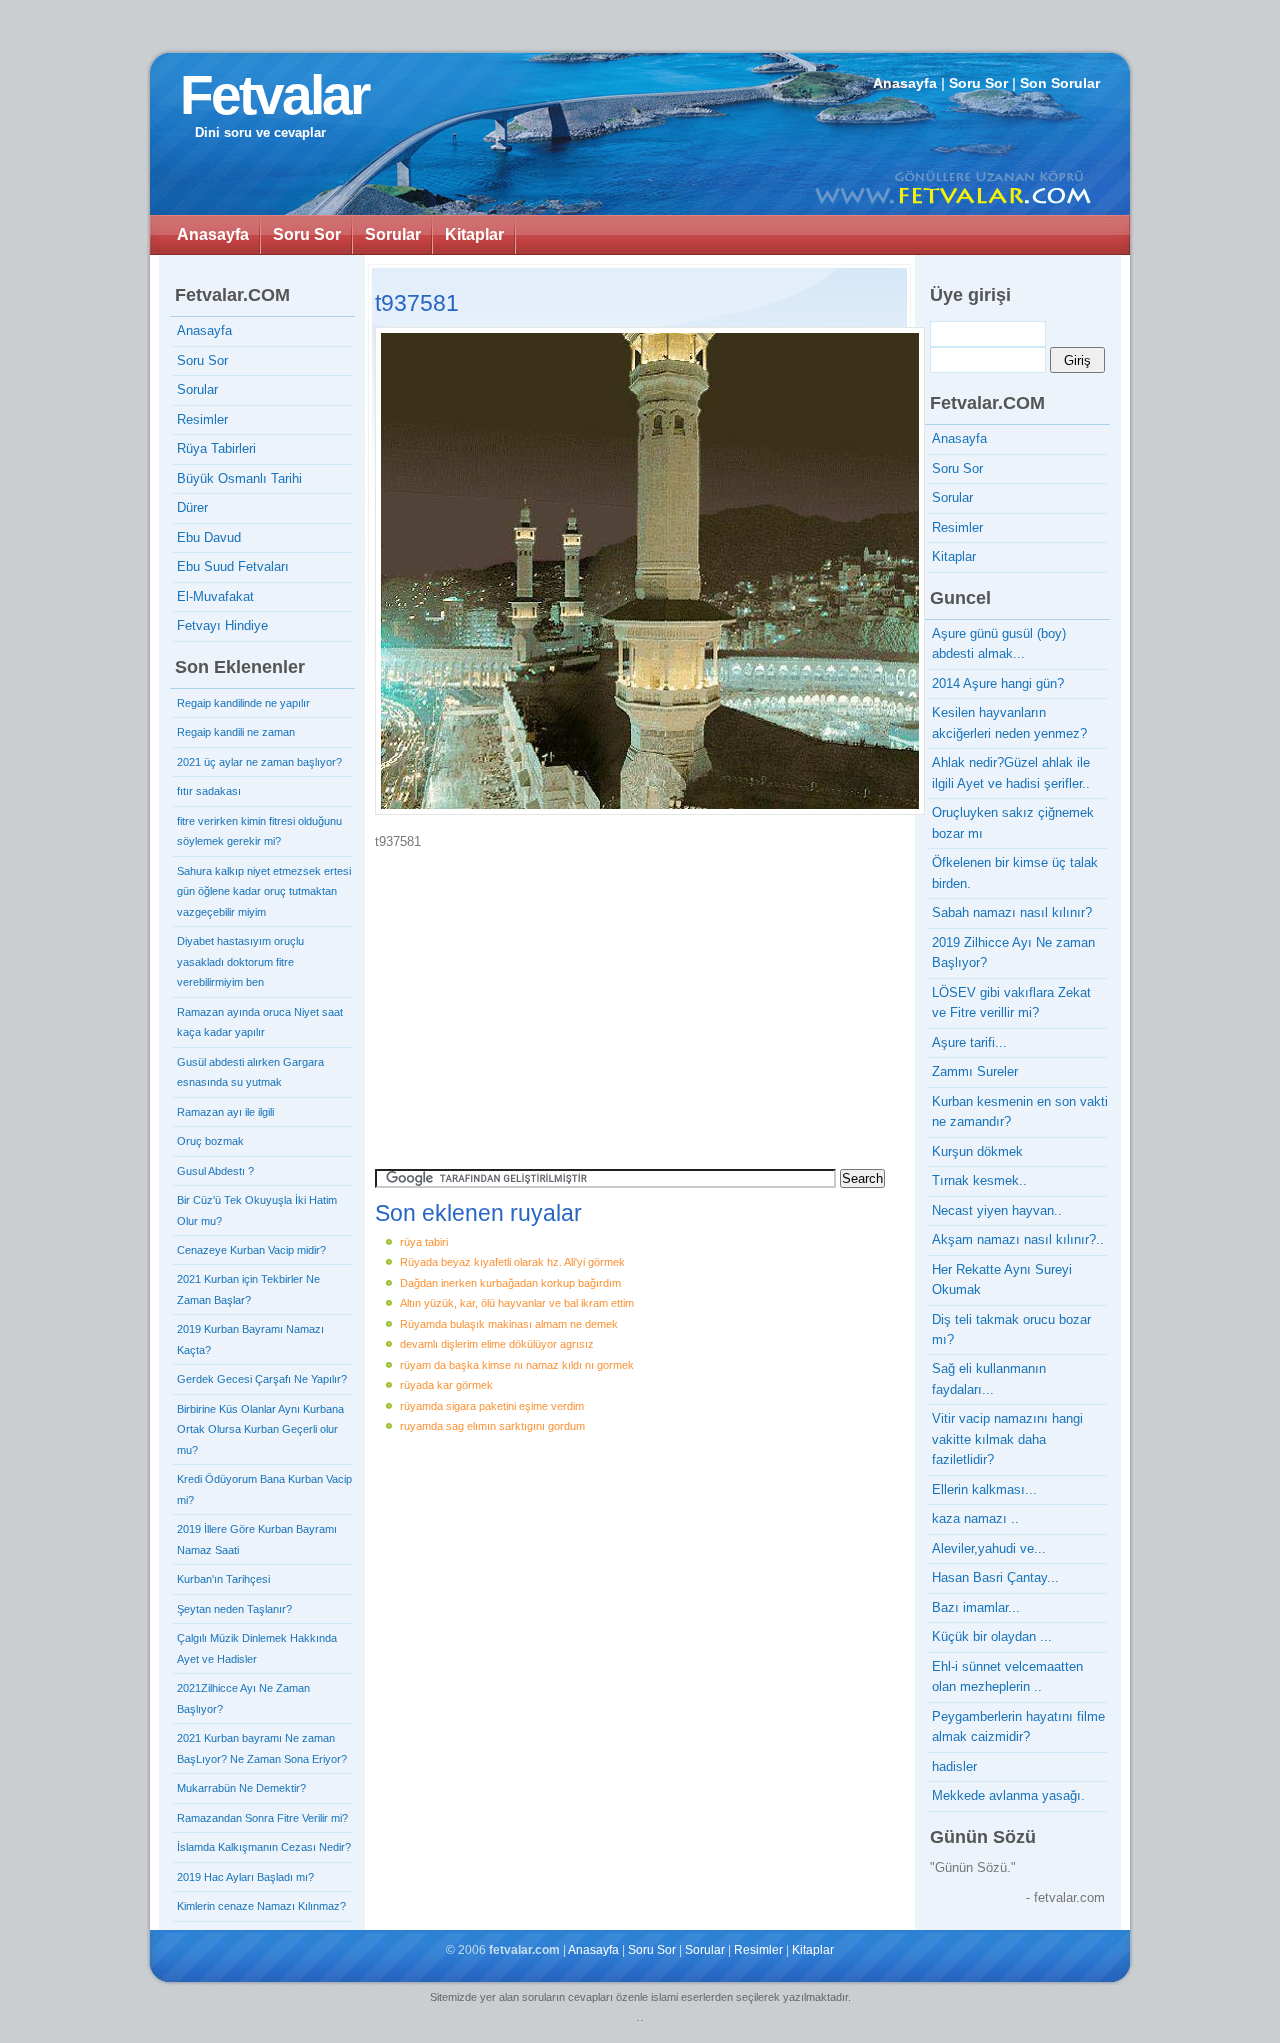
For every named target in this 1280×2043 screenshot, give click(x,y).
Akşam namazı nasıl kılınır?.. (1018, 1239)
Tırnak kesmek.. (979, 1180)
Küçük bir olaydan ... (992, 1636)
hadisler (954, 1766)
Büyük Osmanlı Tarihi (239, 478)
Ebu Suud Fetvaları (233, 566)
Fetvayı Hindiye (222, 625)
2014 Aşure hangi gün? (998, 683)
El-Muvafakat (215, 596)
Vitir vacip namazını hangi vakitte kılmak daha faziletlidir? (1007, 1439)
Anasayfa (905, 83)
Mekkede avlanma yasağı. (1008, 1795)
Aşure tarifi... (969, 1042)
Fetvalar (274, 95)
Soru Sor (978, 83)
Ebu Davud (209, 537)
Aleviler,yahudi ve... (989, 1548)
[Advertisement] (545, 1002)
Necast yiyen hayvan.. (997, 1210)
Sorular (393, 234)
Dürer (192, 507)
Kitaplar (474, 234)
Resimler (202, 419)
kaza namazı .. (975, 1518)
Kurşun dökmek (977, 1151)
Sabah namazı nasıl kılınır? (1012, 912)
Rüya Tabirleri (216, 448)
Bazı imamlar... (976, 1607)
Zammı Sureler (975, 1071)
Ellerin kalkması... (984, 1489)
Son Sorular (1060, 83)
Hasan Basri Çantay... (995, 1577)
